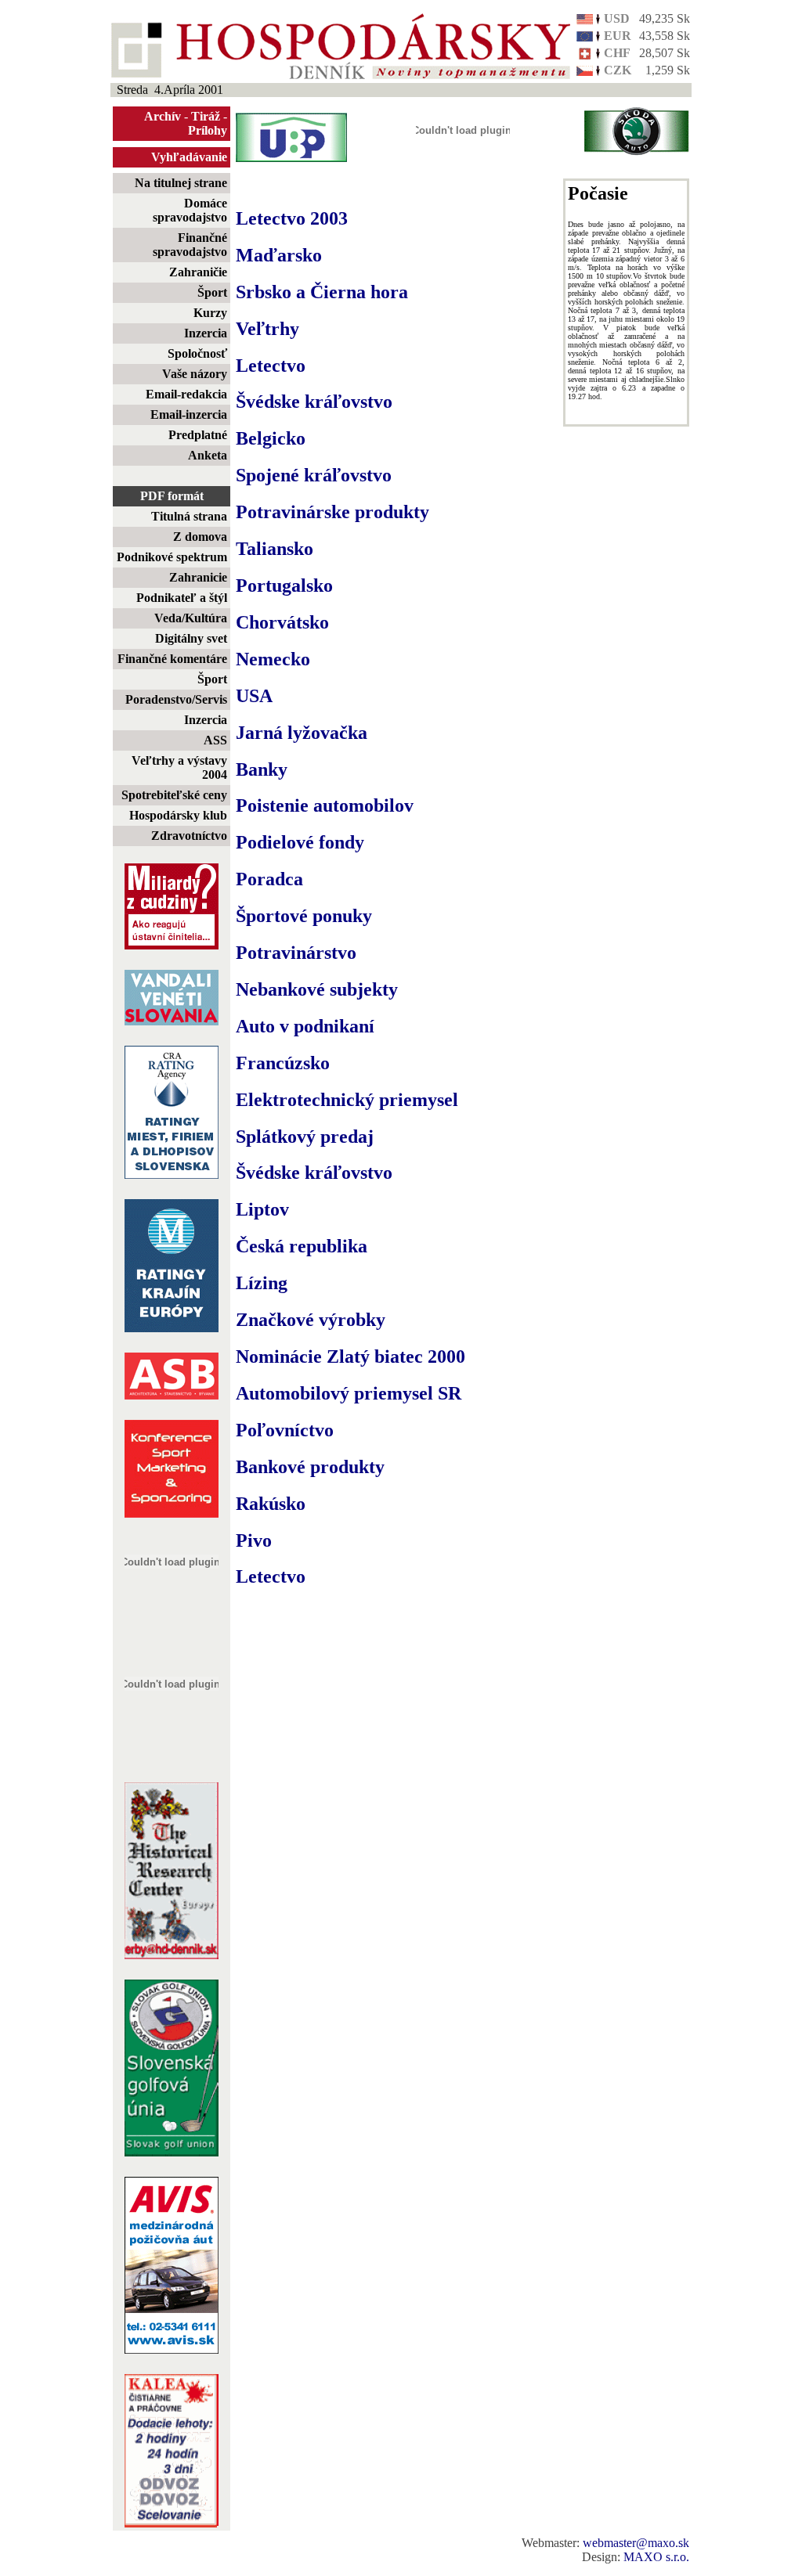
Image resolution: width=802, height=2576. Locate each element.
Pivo (254, 1540)
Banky (262, 769)
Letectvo (271, 366)
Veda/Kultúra (191, 618)
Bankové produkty (310, 1467)
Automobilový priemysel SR (349, 1393)
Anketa (208, 455)
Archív (163, 116)
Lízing (262, 1283)
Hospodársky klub (178, 815)
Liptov (262, 1209)
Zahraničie (198, 272)
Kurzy (210, 313)
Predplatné (198, 435)
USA (254, 696)
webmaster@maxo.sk (636, 2543)
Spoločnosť (197, 353)
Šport (212, 292)
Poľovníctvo (285, 1430)
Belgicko (271, 438)
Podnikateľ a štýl (182, 598)
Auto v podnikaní (305, 1026)
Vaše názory (195, 374)
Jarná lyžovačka (302, 733)
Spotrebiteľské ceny (174, 795)
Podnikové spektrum (172, 557)
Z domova (200, 537)
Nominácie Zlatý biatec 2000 (350, 1356)
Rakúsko (271, 1504)
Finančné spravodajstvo (190, 245)
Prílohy (208, 130)
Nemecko (273, 659)
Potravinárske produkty (332, 512)
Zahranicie (198, 577)
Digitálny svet (191, 638)
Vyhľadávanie (189, 157)
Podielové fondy (300, 842)
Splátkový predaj (305, 1137)
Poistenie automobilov (325, 805)
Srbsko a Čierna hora (322, 292)
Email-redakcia (186, 394)
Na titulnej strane (181, 183)
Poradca (269, 879)
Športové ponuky (304, 916)
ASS (215, 740)
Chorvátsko (282, 622)
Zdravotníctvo (189, 836)
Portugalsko (284, 585)
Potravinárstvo (296, 953)
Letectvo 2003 (292, 218)
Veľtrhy (267, 329)
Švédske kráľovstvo (314, 402)
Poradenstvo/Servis (176, 699)
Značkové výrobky (311, 1320)
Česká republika (302, 1246)
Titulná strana (189, 516)
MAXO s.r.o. (656, 2557)
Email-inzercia (189, 414)
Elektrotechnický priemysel (347, 1100)
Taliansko (275, 549)
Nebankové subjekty (317, 989)
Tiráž (206, 116)
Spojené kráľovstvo (314, 475)
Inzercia (206, 333)
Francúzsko (283, 1063)
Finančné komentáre (172, 659)
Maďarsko (279, 255)
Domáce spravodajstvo (190, 210)
